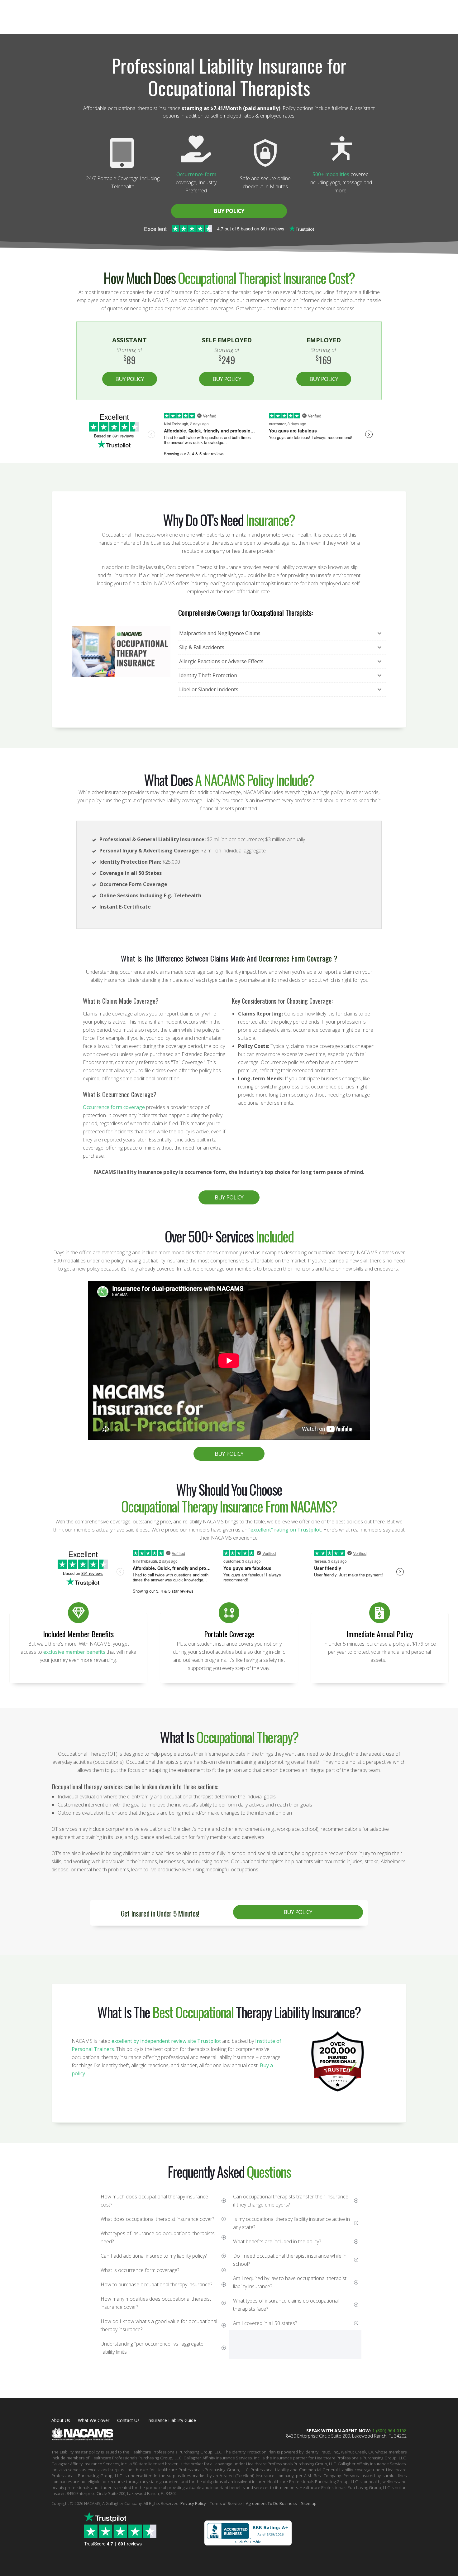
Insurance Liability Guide (172, 2420)
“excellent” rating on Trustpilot (285, 1530)
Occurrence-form (196, 174)
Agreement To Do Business (271, 2503)
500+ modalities (331, 174)
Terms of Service (226, 2503)
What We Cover (94, 2420)
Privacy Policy (193, 2503)
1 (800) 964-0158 (389, 2431)
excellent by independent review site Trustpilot (166, 2041)
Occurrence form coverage (114, 1107)
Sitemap (309, 2503)
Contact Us (128, 2420)
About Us (61, 2420)
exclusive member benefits (74, 1652)
